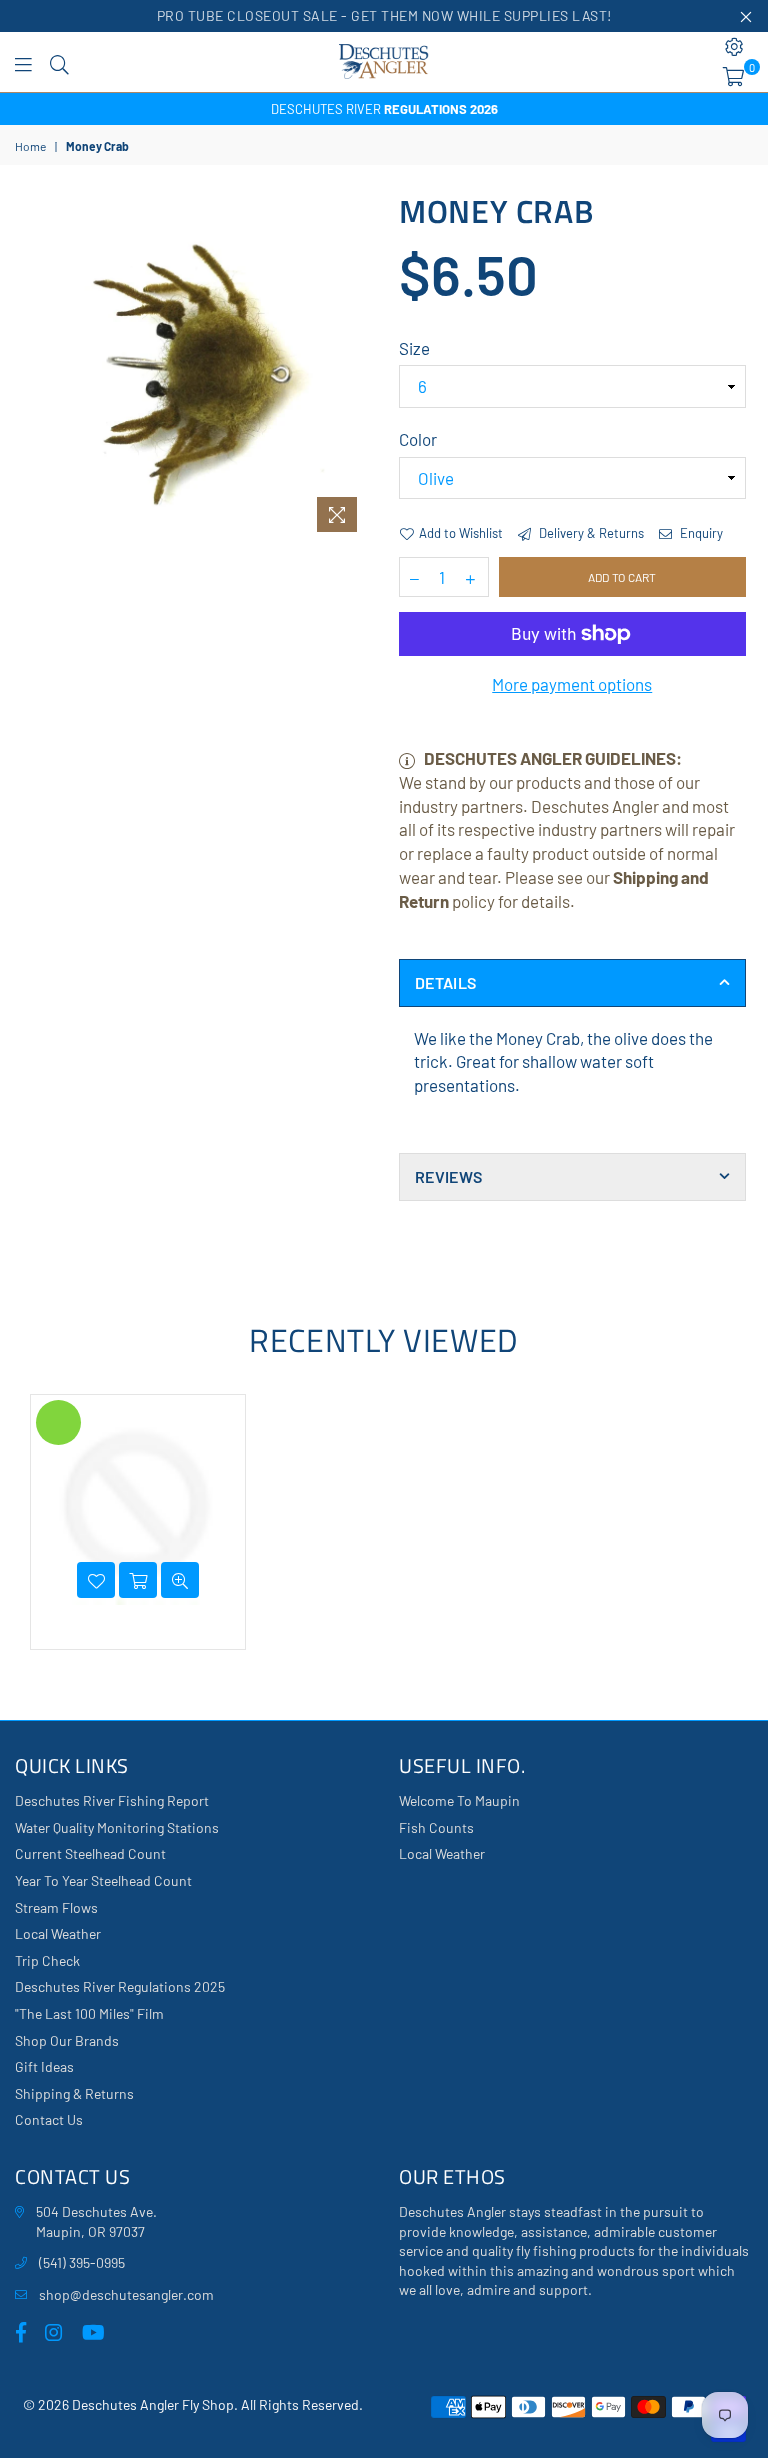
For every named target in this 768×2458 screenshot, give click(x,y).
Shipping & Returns (74, 2093)
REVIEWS (448, 1176)
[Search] (59, 62)
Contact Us (49, 2119)
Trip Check (47, 1960)
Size (414, 348)
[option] (384, 109)
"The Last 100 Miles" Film (89, 2013)
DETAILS (445, 982)
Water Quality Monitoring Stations (117, 1827)
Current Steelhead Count (90, 1853)
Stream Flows (56, 1907)
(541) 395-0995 (82, 2262)
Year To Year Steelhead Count (103, 1880)
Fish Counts (436, 1827)
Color (418, 439)
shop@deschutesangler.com (126, 2294)
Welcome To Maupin (459, 1800)
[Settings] (734, 47)
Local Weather (58, 1933)
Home (30, 146)
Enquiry (700, 533)
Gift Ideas (44, 2066)
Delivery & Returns (590, 533)
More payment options (572, 684)
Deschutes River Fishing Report (112, 1800)
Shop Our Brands (67, 2040)
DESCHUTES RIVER (384, 109)
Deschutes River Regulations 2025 (120, 1986)
